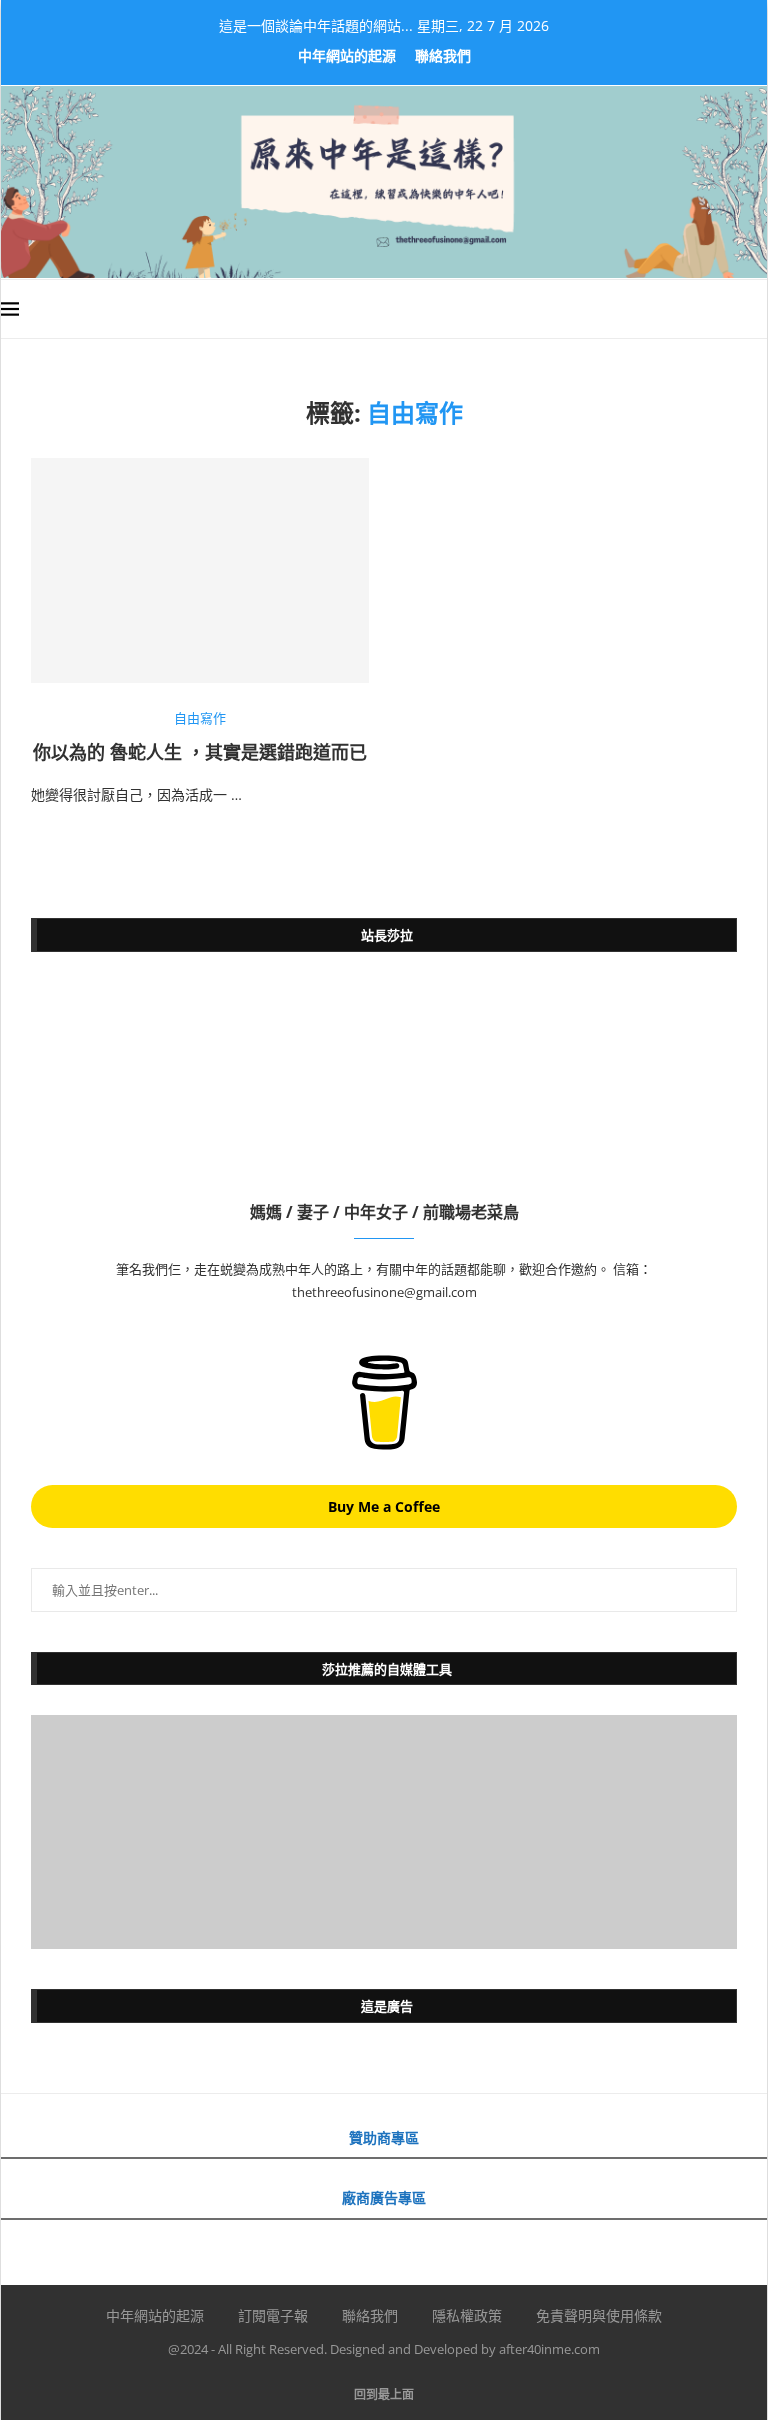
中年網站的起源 (347, 55)
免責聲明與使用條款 (599, 2315)
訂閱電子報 (273, 2315)
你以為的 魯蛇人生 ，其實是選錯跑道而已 (200, 752)
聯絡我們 (443, 55)
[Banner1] (384, 1832)
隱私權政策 (467, 2315)
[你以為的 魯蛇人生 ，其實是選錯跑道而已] (200, 570)
